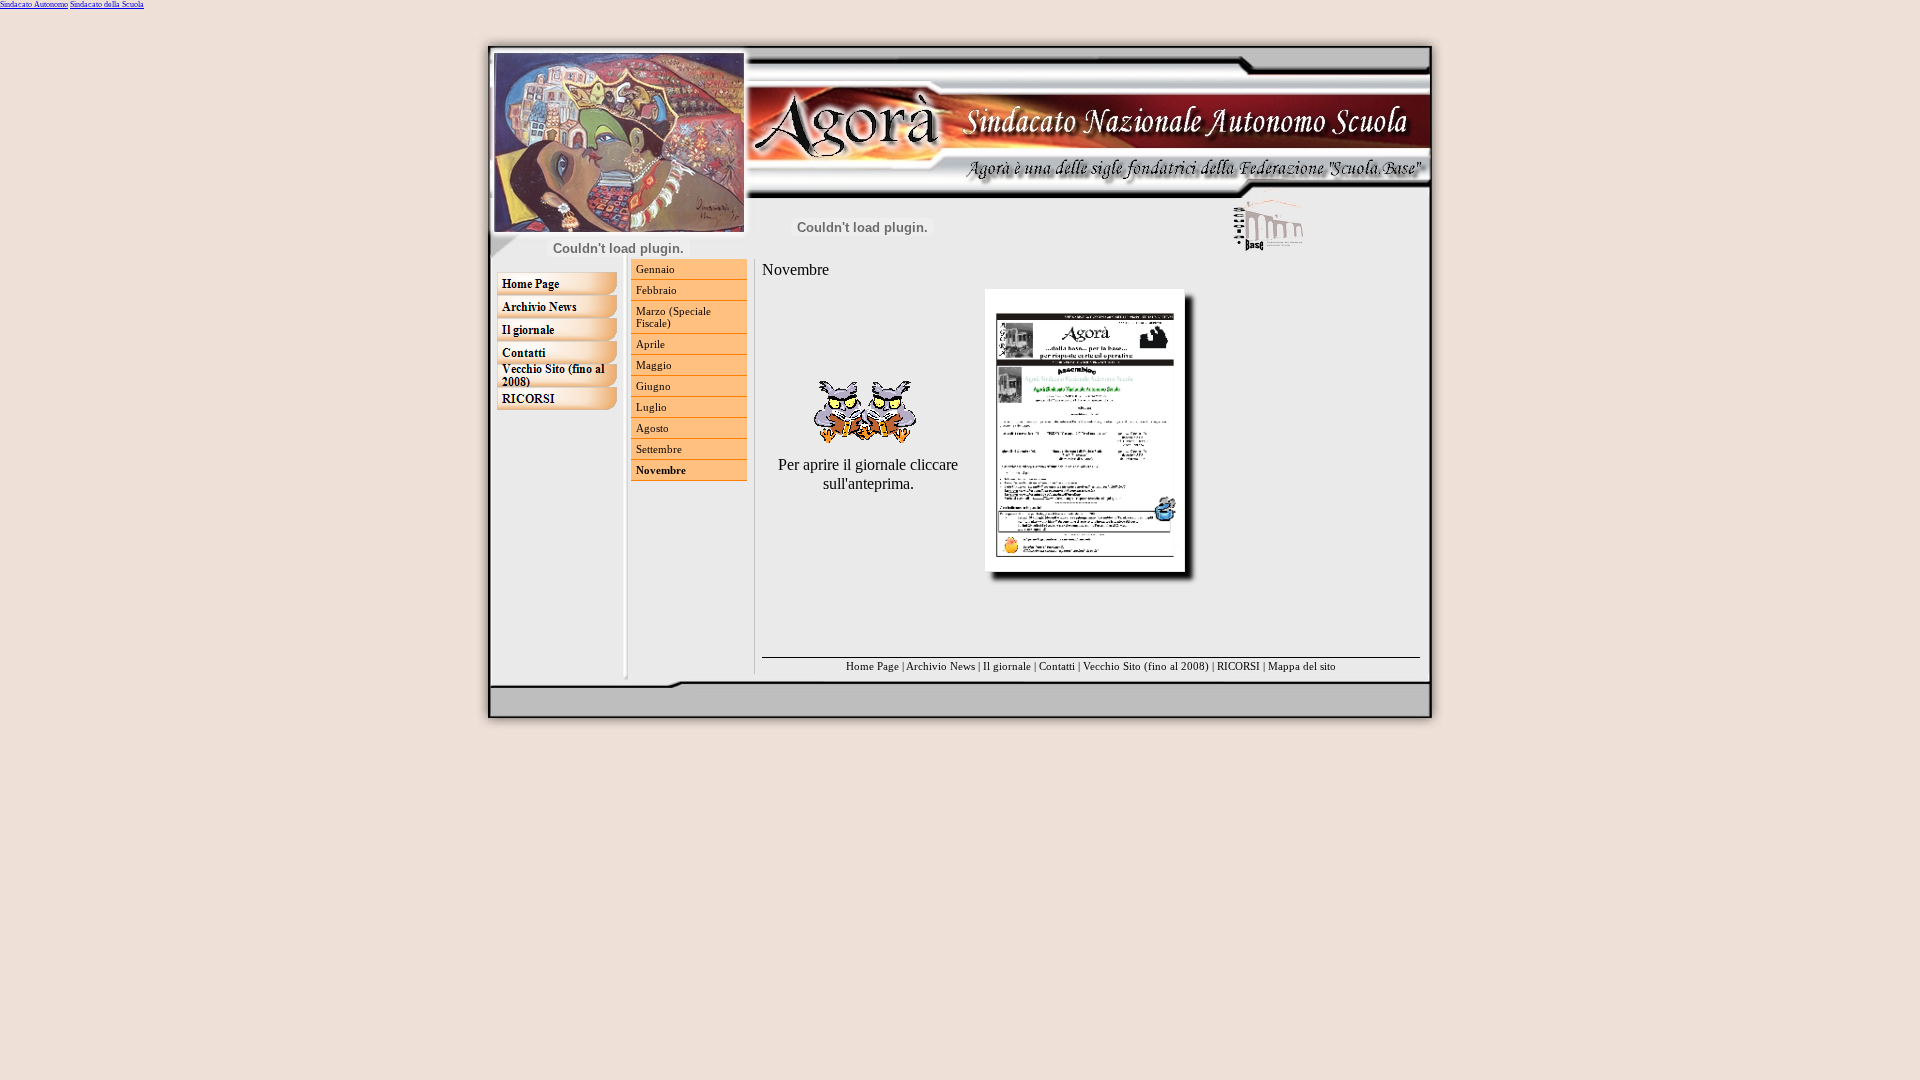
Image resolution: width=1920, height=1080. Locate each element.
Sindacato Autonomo (34, 4)
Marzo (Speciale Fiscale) (673, 317)
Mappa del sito (1302, 666)
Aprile (650, 344)
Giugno (653, 386)
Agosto (652, 428)
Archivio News (940, 666)
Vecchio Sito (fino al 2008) (1146, 666)
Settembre (659, 449)
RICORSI (1238, 666)
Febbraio (656, 290)
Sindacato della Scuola (107, 4)
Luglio (651, 407)
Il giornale (1007, 666)
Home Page (872, 666)
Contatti (1057, 666)
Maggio (654, 365)
